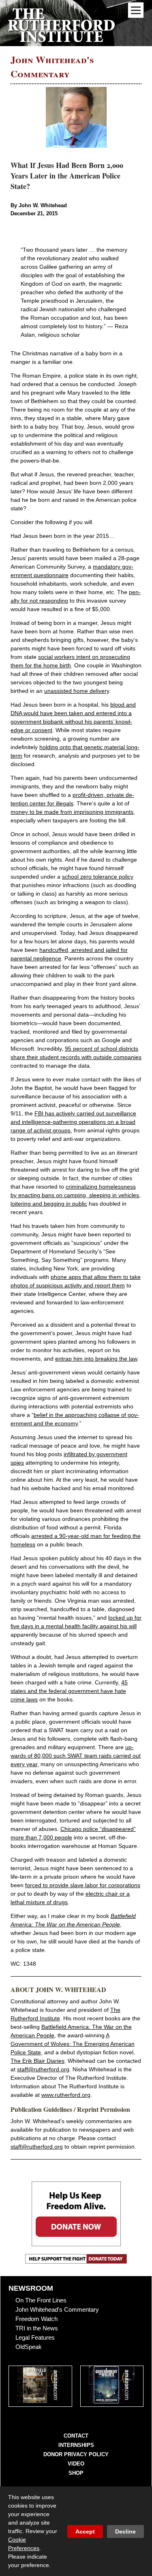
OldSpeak (29, 2347)
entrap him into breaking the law (96, 1359)
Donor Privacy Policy (76, 2454)
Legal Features (35, 2337)
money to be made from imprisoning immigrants (72, 812)
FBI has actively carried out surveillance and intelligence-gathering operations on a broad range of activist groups (73, 1122)
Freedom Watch (36, 2319)
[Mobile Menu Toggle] (136, 10)
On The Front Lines (41, 2300)
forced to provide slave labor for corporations (83, 1885)
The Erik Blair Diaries (37, 2061)
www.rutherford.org (66, 2095)
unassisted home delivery (77, 691)
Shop (76, 2473)
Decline (125, 2531)
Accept (85, 2531)
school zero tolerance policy (98, 877)
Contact (76, 2436)
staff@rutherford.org (43, 2069)
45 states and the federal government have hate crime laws (69, 1691)
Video (76, 2464)
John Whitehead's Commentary (57, 2309)
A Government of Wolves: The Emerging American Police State (73, 2044)
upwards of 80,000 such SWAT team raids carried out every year (76, 1756)
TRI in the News (37, 2328)
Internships (76, 2445)
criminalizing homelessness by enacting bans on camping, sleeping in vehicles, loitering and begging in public (76, 1195)
